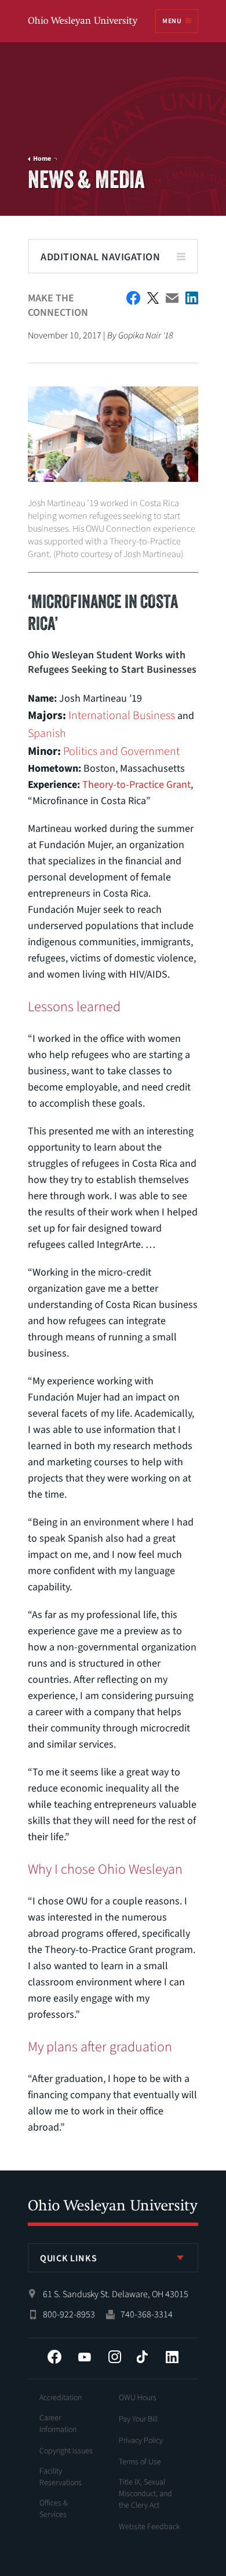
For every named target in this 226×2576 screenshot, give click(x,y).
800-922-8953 (69, 2315)
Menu (172, 21)
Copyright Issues (66, 2451)
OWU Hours (138, 2398)
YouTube (85, 2357)
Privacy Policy (141, 2441)
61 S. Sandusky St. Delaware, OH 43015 (116, 2294)
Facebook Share (133, 298)
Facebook (54, 2357)
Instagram (115, 2357)
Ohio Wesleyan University (83, 22)
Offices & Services (54, 2509)
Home (42, 159)
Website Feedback (150, 2527)
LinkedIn (172, 2357)
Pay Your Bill (138, 2419)
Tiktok (142, 2357)
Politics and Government (121, 751)
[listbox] (113, 2258)
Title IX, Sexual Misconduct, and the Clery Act (145, 2494)
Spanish (47, 734)
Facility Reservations (61, 2477)
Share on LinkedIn (192, 298)
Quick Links (68, 2258)
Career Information (58, 2424)
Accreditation (61, 2398)
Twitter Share (153, 298)
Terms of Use (140, 2462)
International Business (122, 716)
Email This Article (172, 298)
